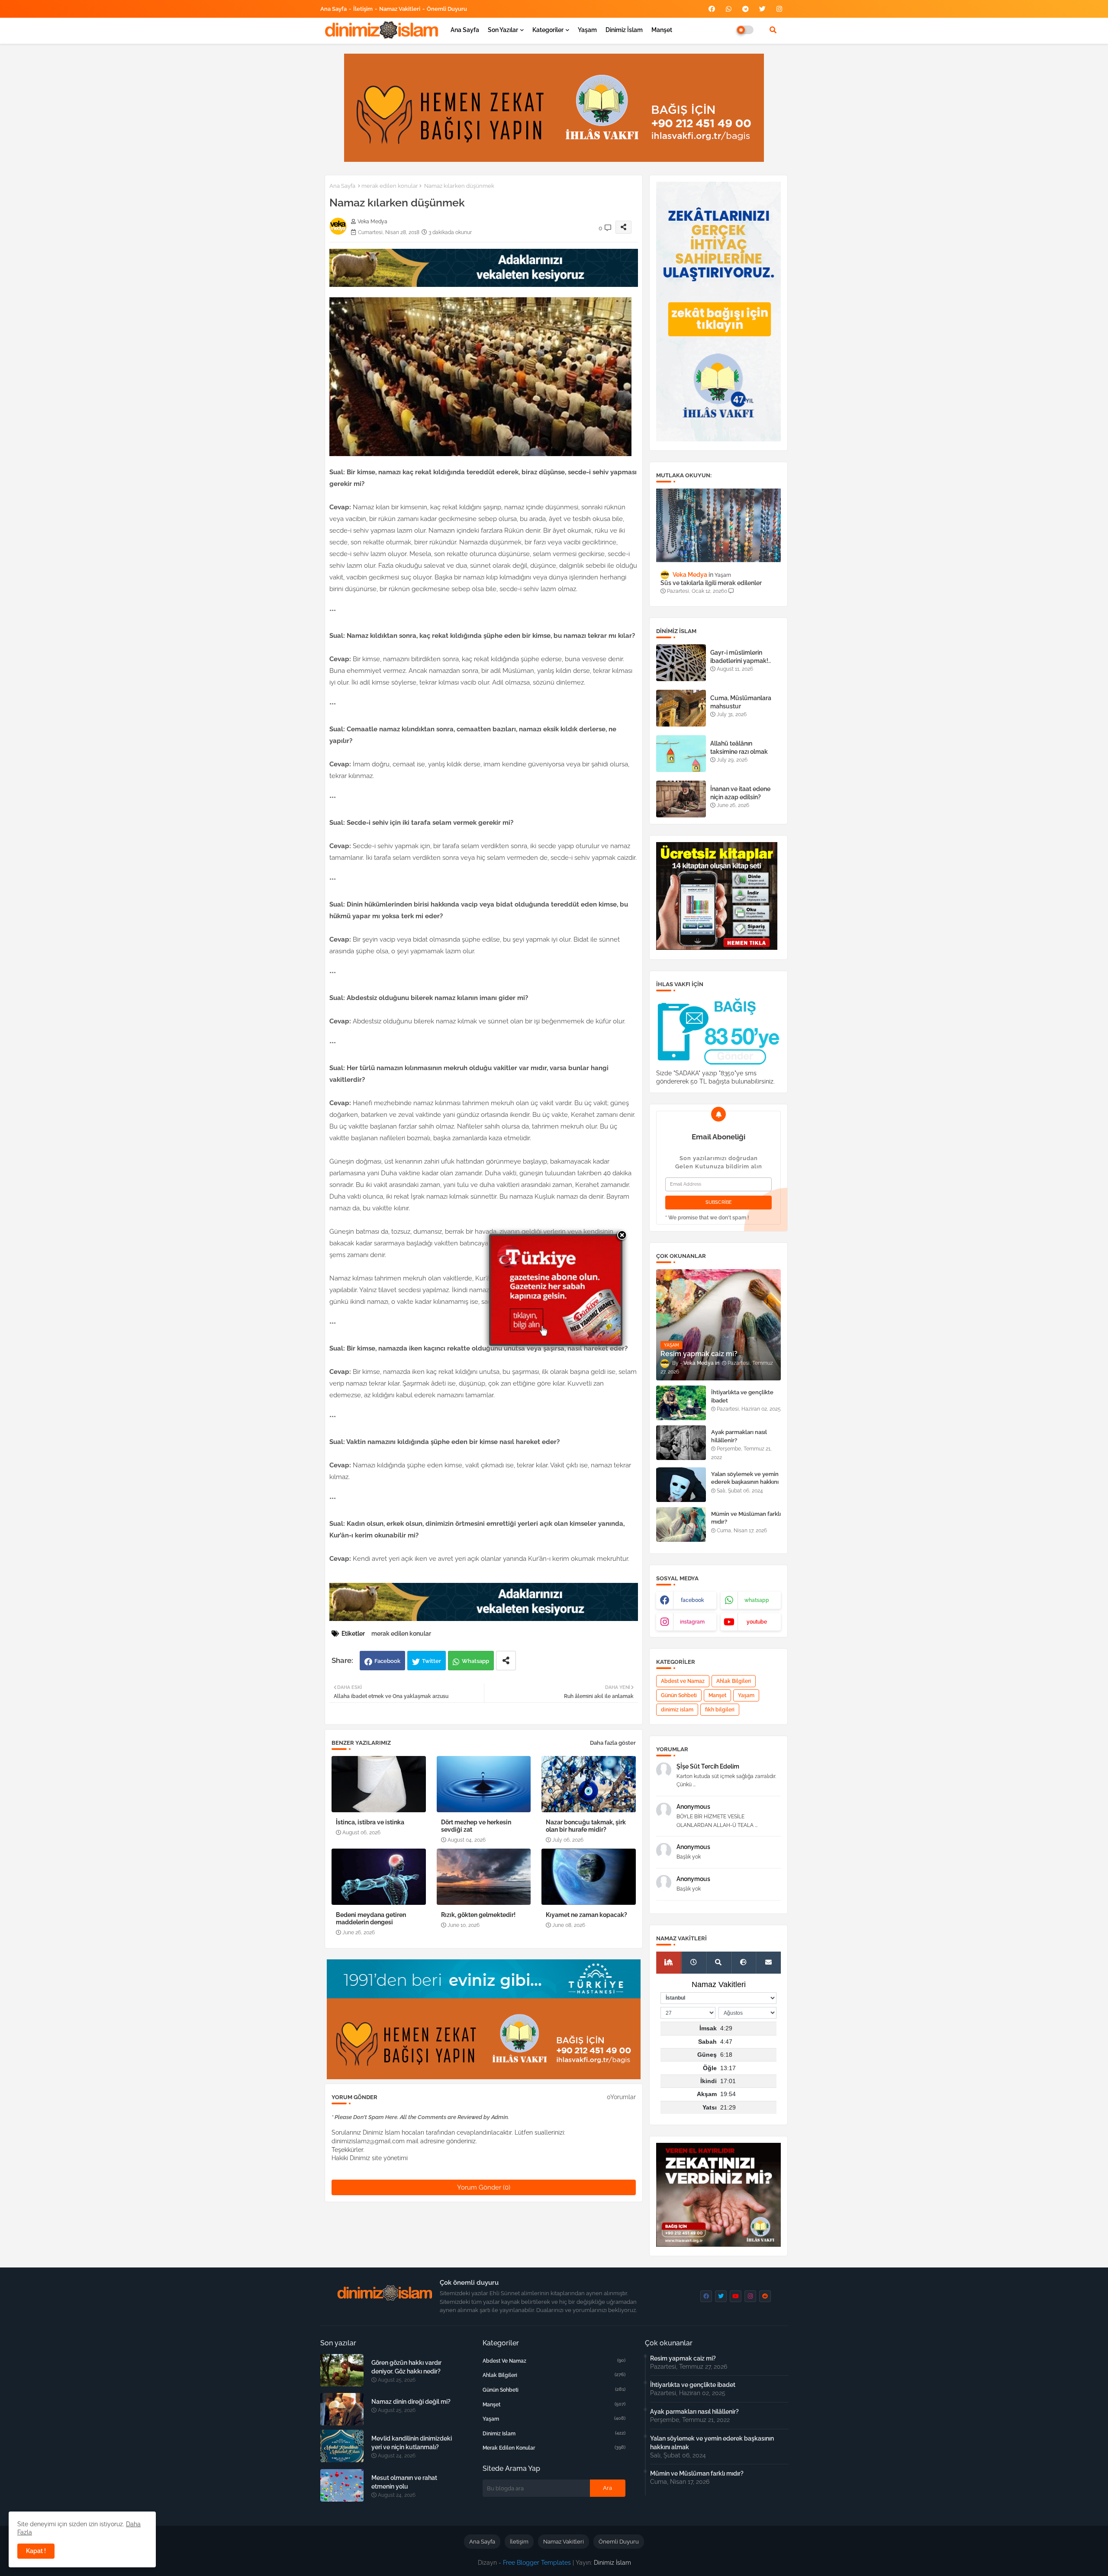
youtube (757, 1622)
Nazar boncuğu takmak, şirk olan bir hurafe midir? (586, 1826)
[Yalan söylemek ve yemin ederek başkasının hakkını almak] (681, 1485)
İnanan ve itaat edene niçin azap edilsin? (740, 793)
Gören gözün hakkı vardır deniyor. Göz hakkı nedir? (406, 2367)
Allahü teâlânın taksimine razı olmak (739, 747)
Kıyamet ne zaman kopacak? (586, 1915)
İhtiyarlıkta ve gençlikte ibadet (742, 1396)
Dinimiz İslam (624, 30)
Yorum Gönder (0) (484, 2187)
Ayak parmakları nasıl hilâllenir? (739, 1436)
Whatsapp (475, 1661)
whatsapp (757, 1600)
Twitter (432, 1661)
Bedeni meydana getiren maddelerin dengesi (371, 1918)
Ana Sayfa (333, 9)
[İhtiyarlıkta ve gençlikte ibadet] (681, 1403)
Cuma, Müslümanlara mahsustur (741, 702)
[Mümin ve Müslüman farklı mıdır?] (681, 1524)
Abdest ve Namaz (683, 1681)
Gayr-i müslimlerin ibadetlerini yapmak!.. (741, 656)
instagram (692, 1622)
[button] (773, 30)
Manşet (662, 30)
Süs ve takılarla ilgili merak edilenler (711, 583)
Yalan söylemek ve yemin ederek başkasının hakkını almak (745, 1482)
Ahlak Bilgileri (734, 1681)
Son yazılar (503, 30)
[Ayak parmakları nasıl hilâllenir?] (681, 1443)
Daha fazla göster (613, 1743)
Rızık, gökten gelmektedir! (478, 1915)
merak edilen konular (390, 186)
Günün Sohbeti (679, 1695)
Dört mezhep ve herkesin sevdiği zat (476, 1826)
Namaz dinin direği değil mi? (411, 2402)
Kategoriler (548, 30)
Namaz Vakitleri (400, 9)
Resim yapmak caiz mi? (683, 2358)
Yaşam (587, 30)
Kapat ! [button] (36, 2551)
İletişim (363, 9)
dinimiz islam (677, 1710)
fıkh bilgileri (720, 1710)
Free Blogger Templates (537, 2563)
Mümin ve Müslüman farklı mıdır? (746, 1518)
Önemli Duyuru (447, 9)
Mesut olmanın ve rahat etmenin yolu (404, 2482)
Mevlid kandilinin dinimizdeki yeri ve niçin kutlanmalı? (412, 2443)
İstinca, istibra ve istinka (370, 1822)
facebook (692, 1600)
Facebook (387, 1661)
